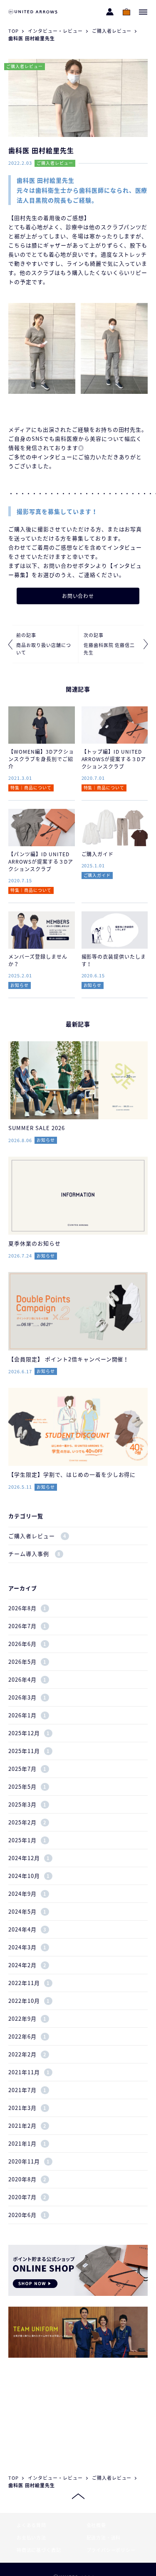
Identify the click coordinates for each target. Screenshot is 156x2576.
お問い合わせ (78, 596)
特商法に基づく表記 (39, 2550)
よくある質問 (31, 2525)
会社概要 (96, 2525)
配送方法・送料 (104, 2538)
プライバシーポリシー (111, 2550)
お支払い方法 (31, 2538)
